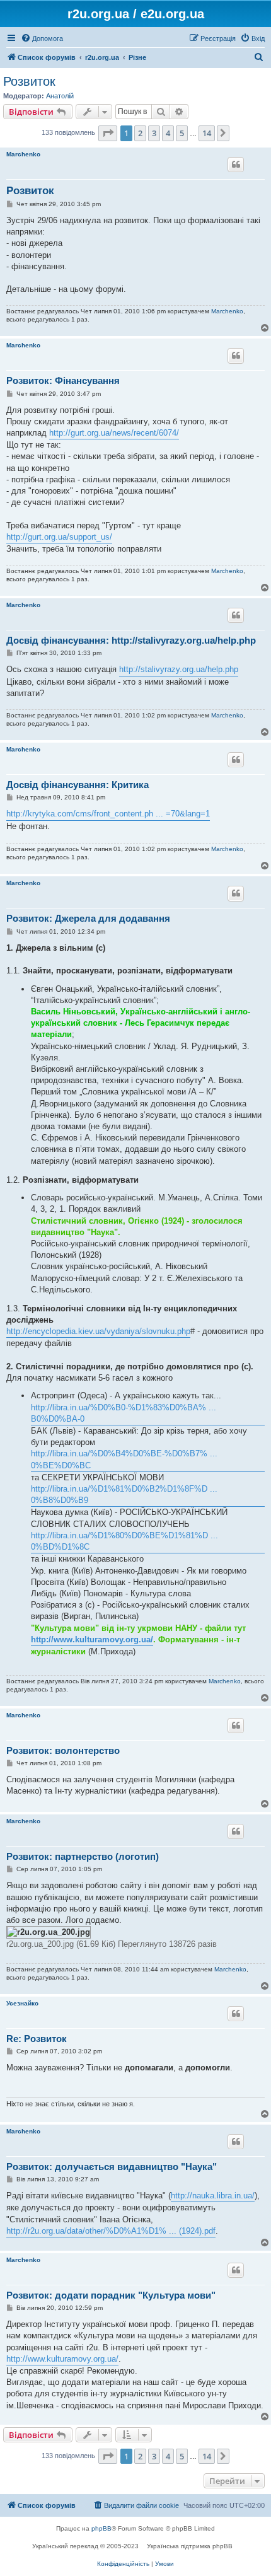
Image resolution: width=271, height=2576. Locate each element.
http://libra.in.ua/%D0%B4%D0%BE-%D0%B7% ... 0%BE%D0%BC (124, 1459)
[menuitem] (42, 38)
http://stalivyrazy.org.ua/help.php (179, 669)
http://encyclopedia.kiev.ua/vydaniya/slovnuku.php (98, 1331)
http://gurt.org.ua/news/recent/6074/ (114, 433)
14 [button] (207, 133)
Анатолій (60, 96)
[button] (108, 133)
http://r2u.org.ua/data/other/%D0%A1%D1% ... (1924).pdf (111, 2231)
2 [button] (140, 133)
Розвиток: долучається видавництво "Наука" (112, 2167)
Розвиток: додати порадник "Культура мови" (111, 2295)
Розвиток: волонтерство (63, 1750)
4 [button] (168, 133)
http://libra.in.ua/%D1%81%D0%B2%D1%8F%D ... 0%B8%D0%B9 (124, 1494)
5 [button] (182, 133)
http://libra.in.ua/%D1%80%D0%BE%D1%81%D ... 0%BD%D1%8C (124, 1541)
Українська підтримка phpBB (190, 2546)
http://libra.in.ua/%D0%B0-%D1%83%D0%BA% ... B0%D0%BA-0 (124, 1413)
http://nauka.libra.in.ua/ (213, 2196)
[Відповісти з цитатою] (236, 165)
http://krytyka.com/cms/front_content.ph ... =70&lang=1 (108, 814)
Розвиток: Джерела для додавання (88, 918)
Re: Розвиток (37, 2039)
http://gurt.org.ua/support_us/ (59, 537)
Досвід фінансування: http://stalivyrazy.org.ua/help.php (131, 640)
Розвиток (29, 81)
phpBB (101, 2528)
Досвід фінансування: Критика (78, 785)
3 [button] (154, 133)
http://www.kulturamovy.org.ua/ (92, 1639)
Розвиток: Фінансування (63, 380)
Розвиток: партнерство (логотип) (83, 1856)
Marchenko (23, 154)
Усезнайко (22, 2003)
